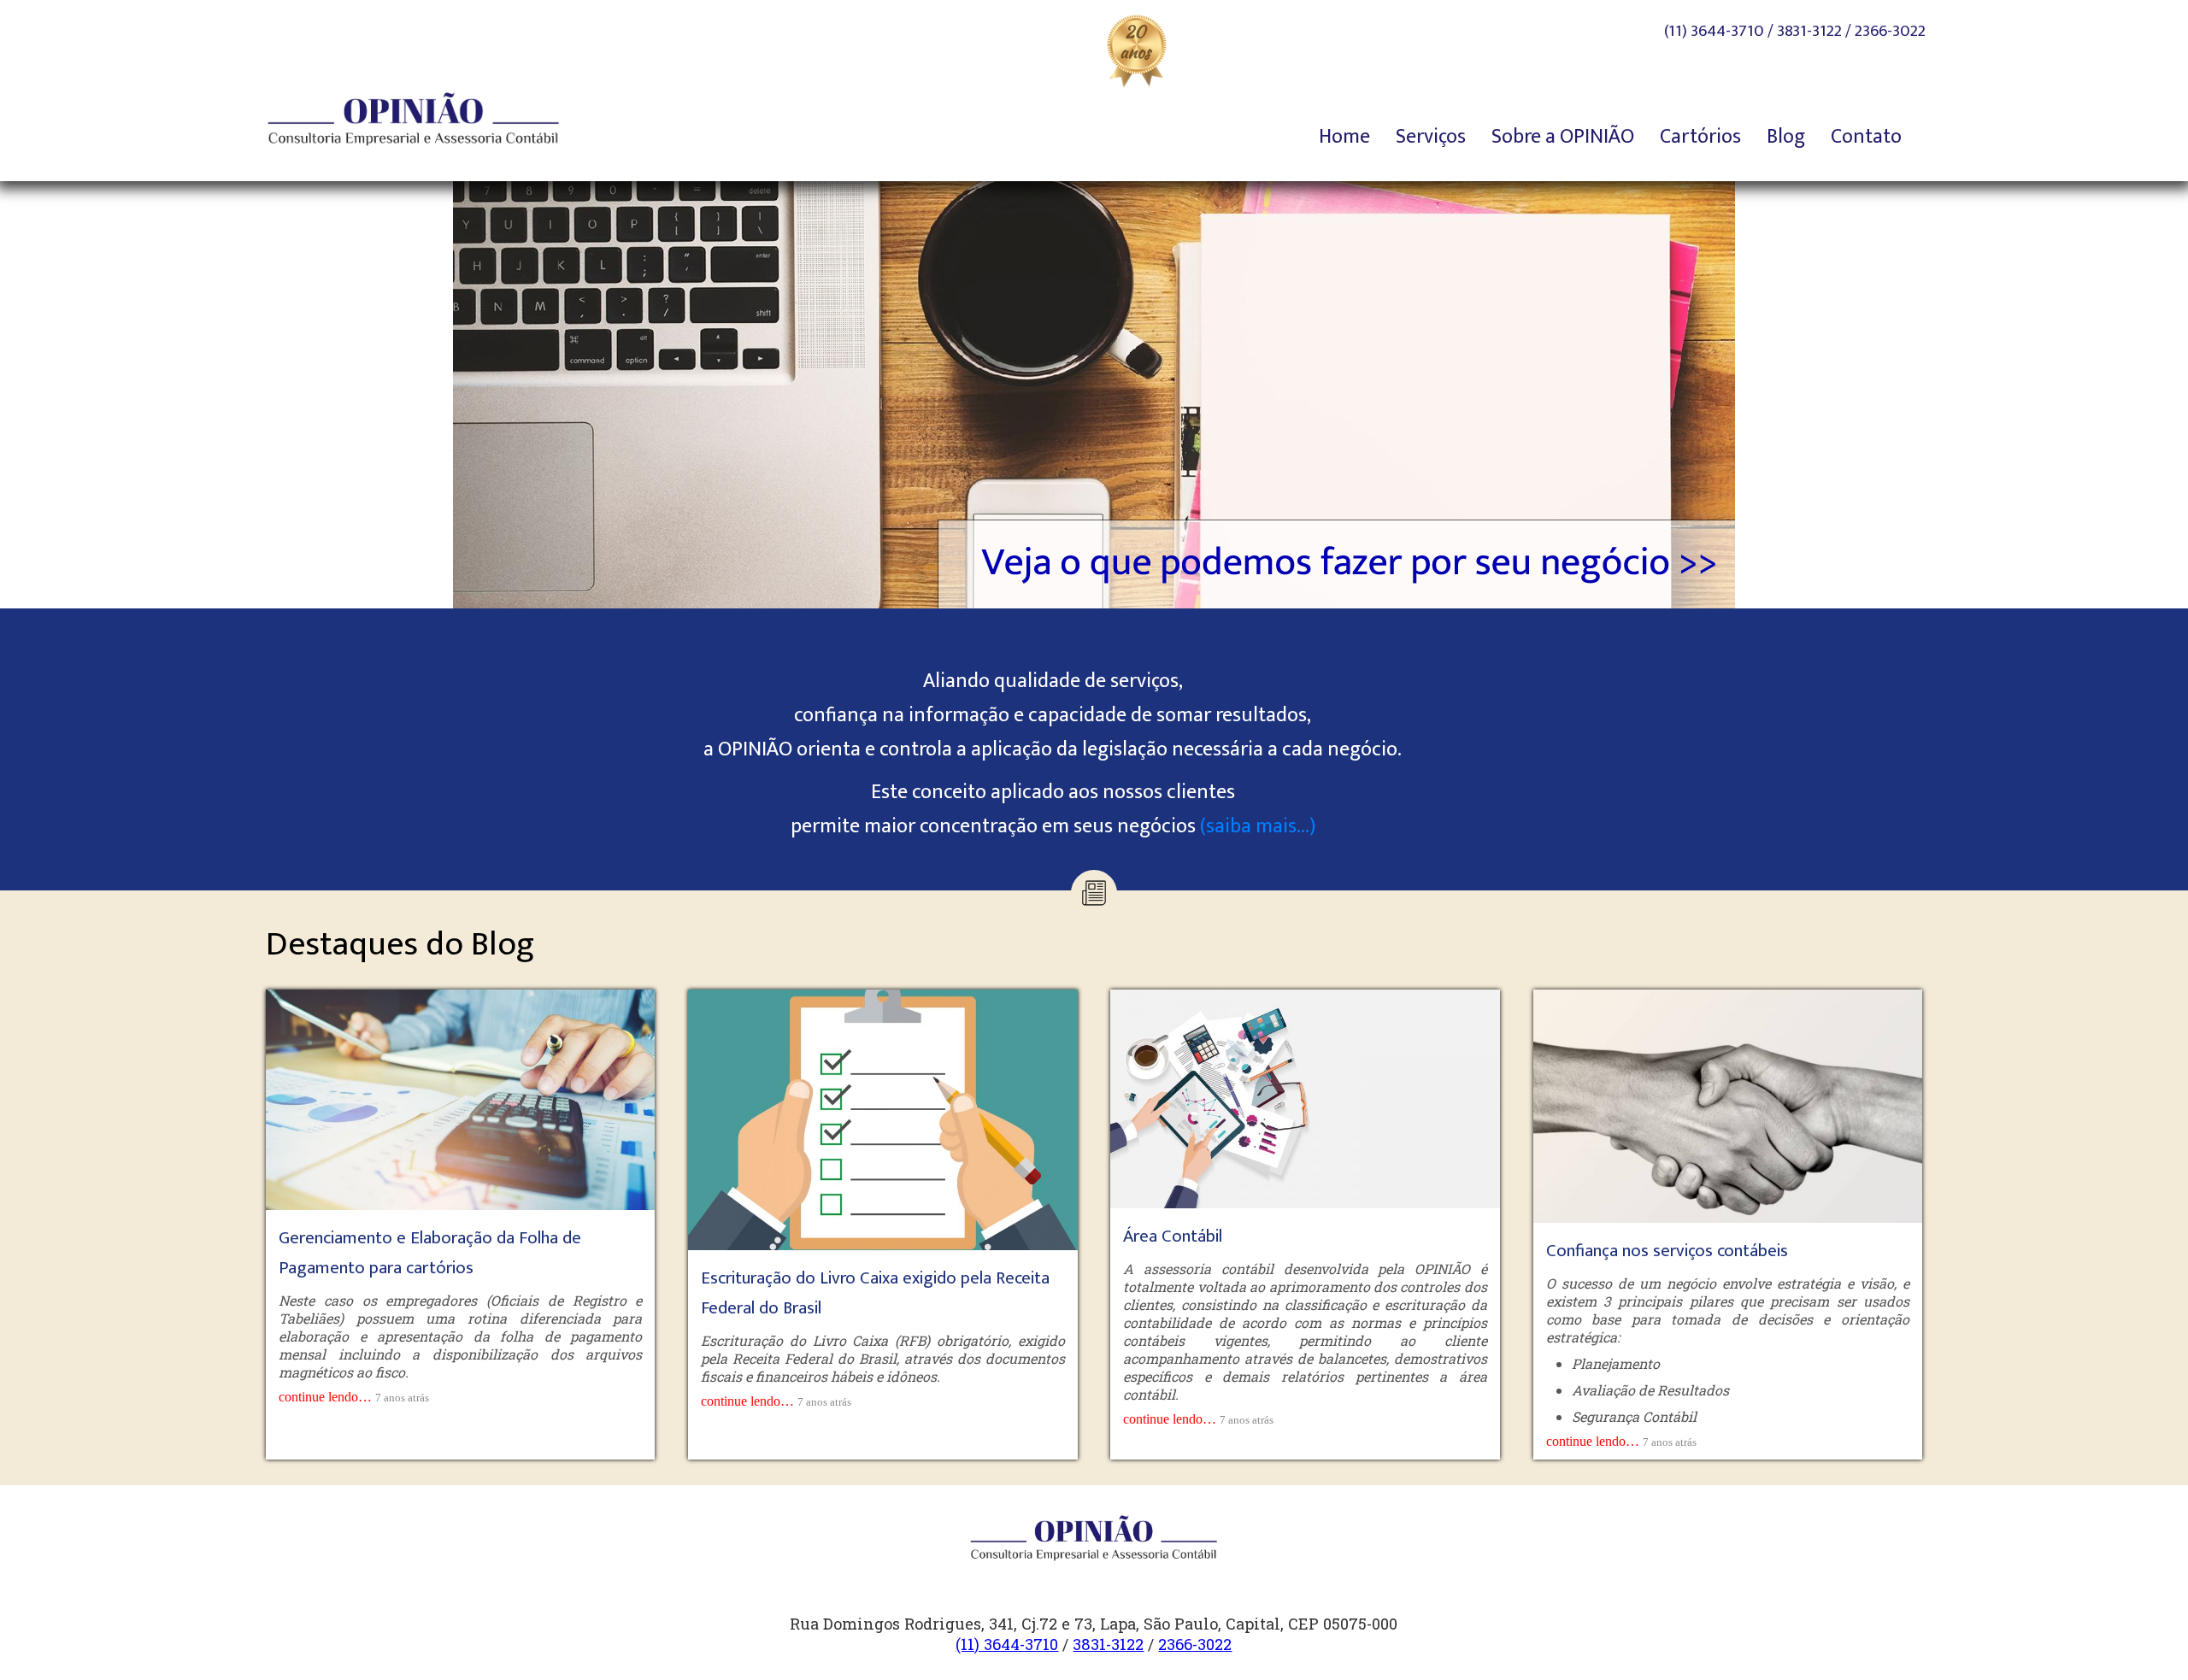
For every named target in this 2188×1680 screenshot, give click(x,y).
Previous (423, 391)
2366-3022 (1890, 31)
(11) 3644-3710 (1714, 31)
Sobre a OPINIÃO (1563, 137)
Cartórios (1700, 137)
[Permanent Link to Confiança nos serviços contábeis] (1728, 1104)
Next (1765, 391)
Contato (1866, 137)
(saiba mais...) (1258, 826)
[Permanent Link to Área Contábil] (1305, 1098)
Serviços (1431, 137)
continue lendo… (325, 1397)
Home (1344, 137)
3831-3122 (1809, 31)
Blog (1786, 137)
